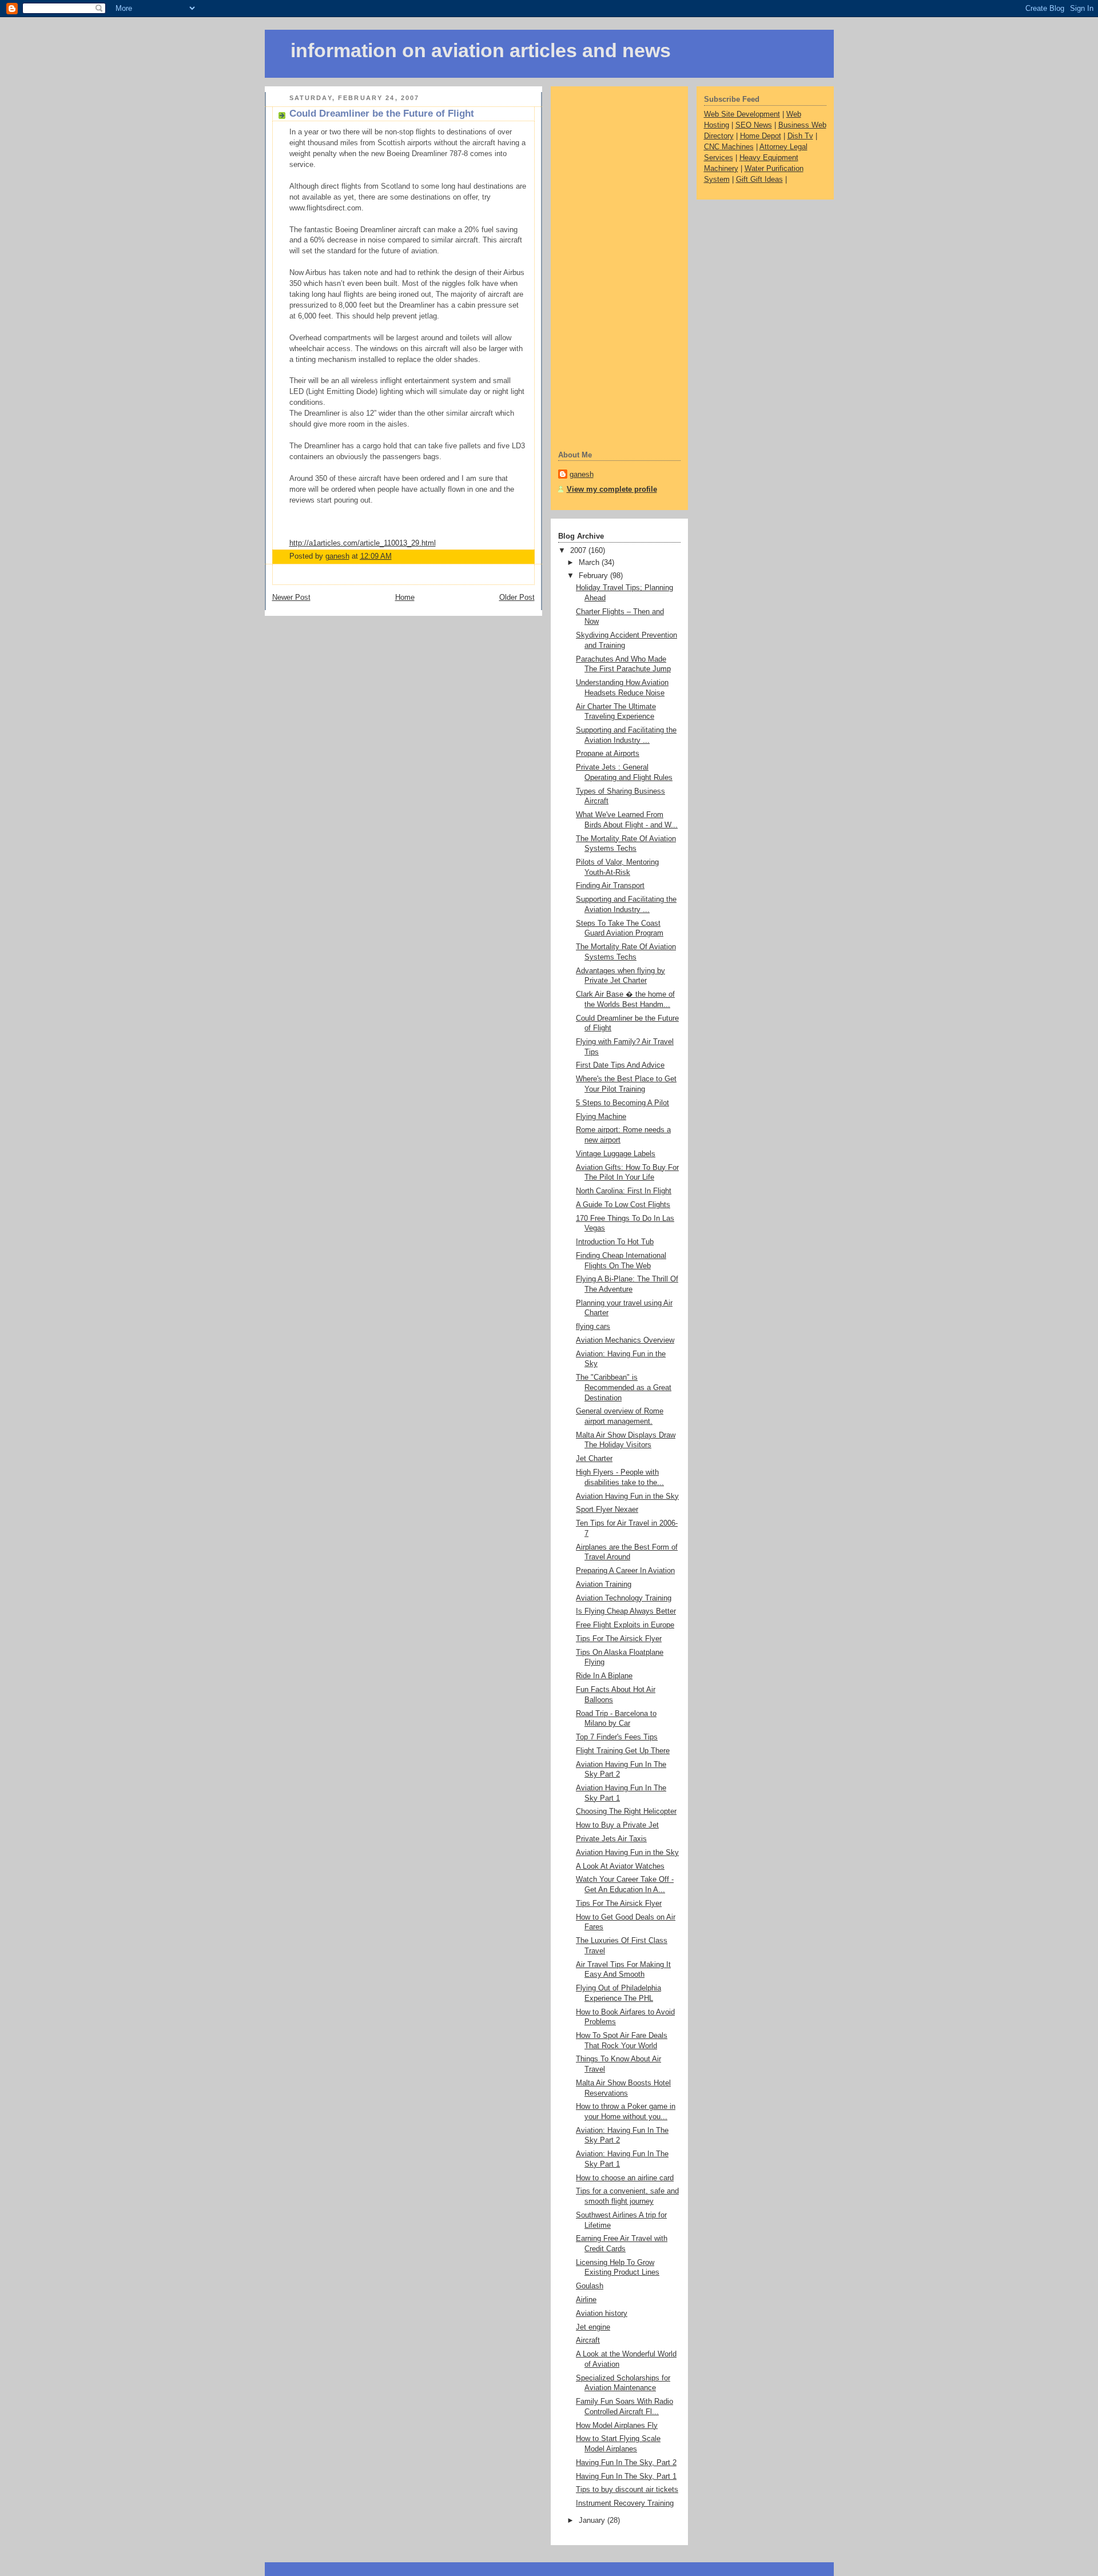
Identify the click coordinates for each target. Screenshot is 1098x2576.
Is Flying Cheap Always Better (626, 1611)
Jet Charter (594, 1459)
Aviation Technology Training (624, 1598)
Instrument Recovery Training (625, 2503)
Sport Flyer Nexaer (607, 1510)
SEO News (754, 125)
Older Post (517, 598)
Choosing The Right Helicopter (626, 1811)
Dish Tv (800, 136)
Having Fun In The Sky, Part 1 (626, 2477)
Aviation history (602, 2314)
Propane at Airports (608, 754)
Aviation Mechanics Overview (625, 1340)
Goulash (590, 2286)
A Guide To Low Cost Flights (623, 1205)
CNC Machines (729, 147)
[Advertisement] (604, 267)
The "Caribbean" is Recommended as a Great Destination (624, 1387)
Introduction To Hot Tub (615, 1242)
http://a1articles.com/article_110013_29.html (363, 543)
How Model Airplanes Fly (617, 2426)
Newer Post (291, 598)
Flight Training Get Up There (623, 1751)
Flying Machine (601, 1117)
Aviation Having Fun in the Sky (627, 1496)
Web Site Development (742, 114)
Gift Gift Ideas (759, 180)
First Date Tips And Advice (620, 1065)
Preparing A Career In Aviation (625, 1571)
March (590, 563)
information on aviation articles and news (481, 51)
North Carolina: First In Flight (624, 1191)
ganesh (582, 475)
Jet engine (593, 2327)
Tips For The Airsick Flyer (619, 1639)
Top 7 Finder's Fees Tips (617, 1737)
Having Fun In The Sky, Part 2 (626, 2463)
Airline (586, 2300)
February (594, 576)
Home (405, 598)
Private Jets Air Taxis (611, 1839)
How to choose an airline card (625, 2178)
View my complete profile (612, 489)
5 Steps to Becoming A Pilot (622, 1103)
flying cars (593, 1327)
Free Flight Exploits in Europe (625, 1625)
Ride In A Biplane (604, 1676)
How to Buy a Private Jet (617, 1825)
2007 (579, 551)
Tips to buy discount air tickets (627, 2490)
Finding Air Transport (610, 886)
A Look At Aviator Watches (620, 1866)
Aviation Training (604, 1584)
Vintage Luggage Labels (616, 1154)
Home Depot (761, 136)
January (593, 2521)
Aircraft (588, 2340)
